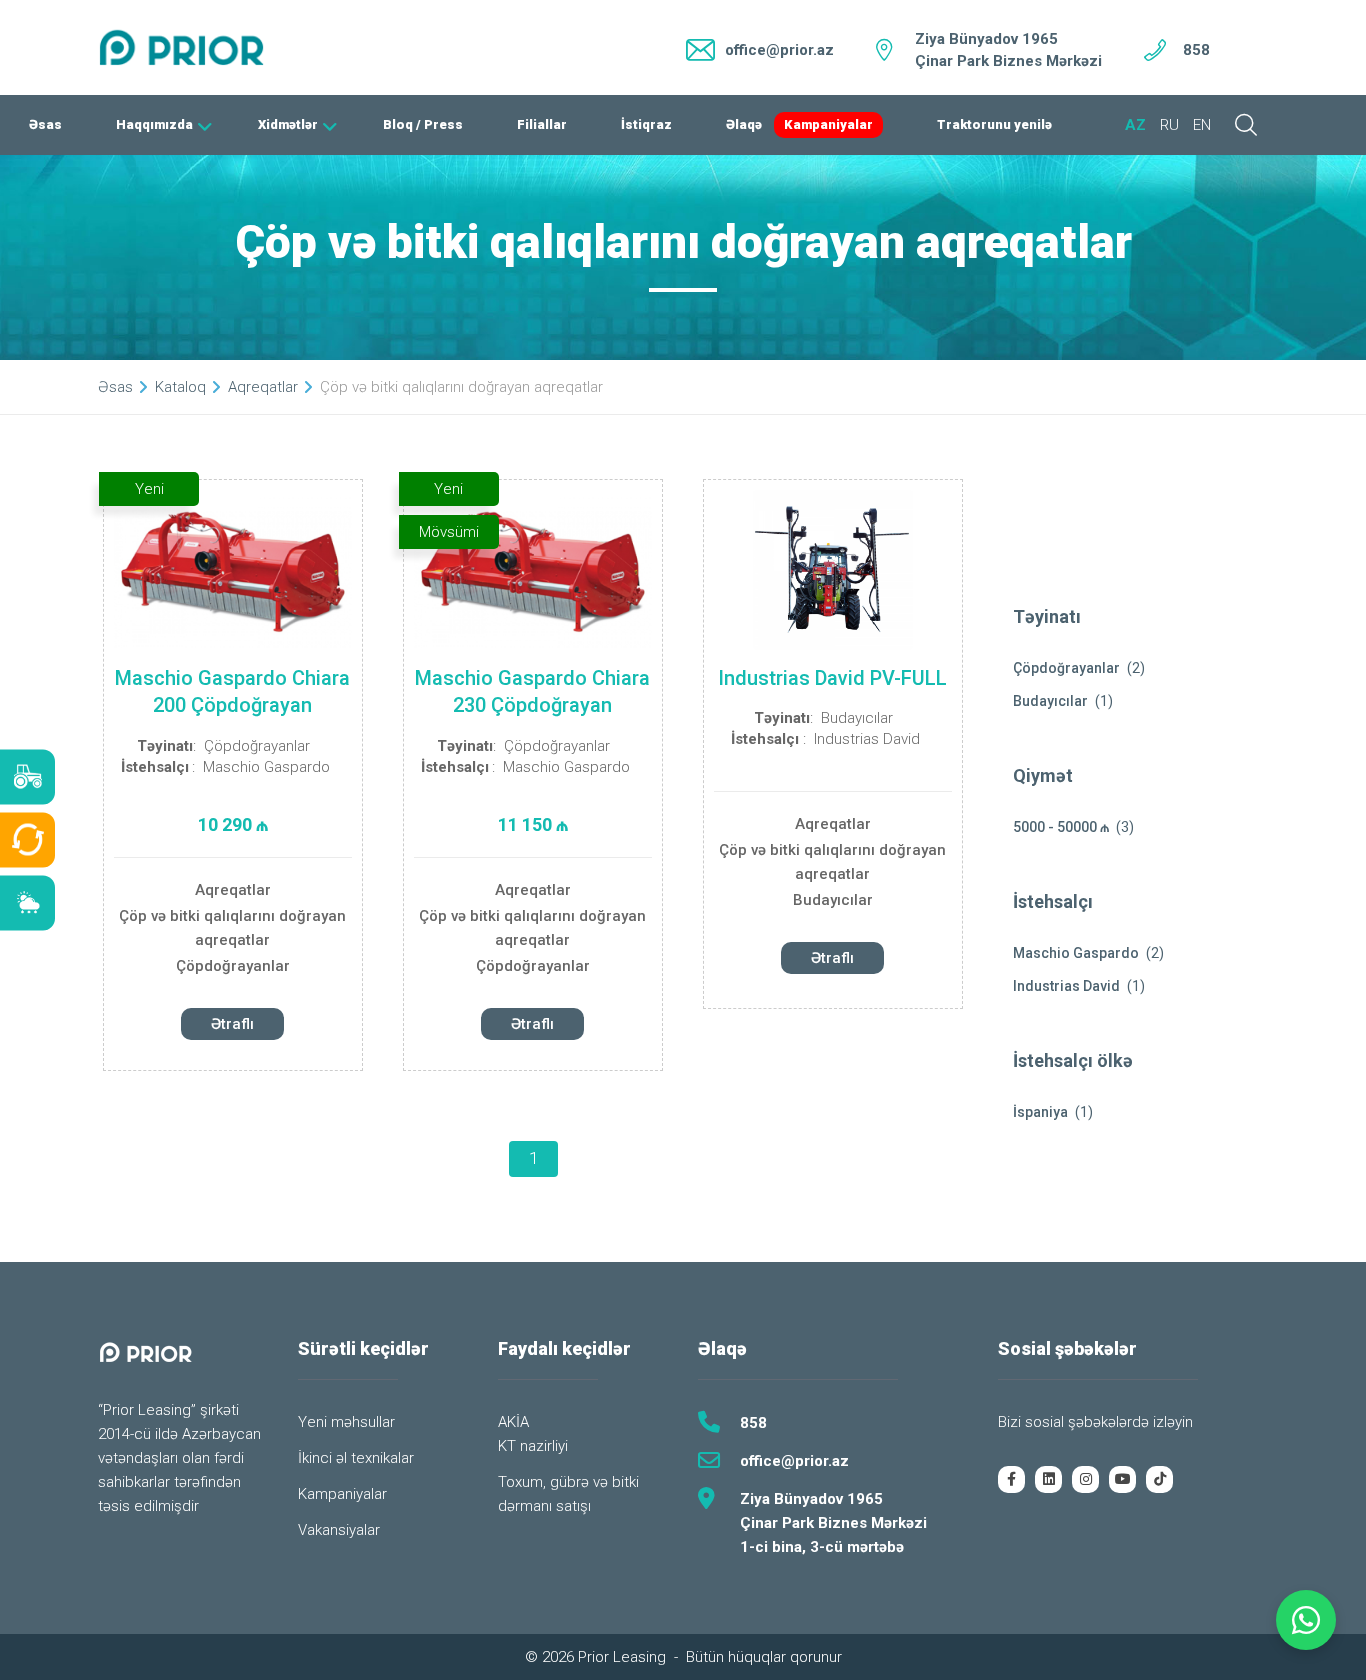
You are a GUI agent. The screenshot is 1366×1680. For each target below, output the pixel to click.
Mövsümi (449, 532)
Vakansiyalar (339, 1530)
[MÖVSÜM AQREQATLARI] (27, 903)
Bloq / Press (423, 124)
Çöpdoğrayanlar (257, 746)
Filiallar (542, 124)
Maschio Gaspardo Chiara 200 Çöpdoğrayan (232, 691)
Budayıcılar (857, 718)
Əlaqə (744, 124)
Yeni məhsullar (346, 1422)
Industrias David (867, 739)
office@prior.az (794, 1461)
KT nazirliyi (533, 1446)
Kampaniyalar (828, 124)
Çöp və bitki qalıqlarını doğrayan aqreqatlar (232, 928)
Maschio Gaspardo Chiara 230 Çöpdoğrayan (532, 691)
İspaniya (1040, 1112)
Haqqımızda (154, 124)
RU (1169, 125)
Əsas (45, 124)
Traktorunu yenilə (994, 124)
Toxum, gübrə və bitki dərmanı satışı (568, 1494)
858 (1196, 50)
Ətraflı (232, 1024)
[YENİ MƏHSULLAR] (27, 777)
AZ (1135, 125)
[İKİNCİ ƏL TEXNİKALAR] (27, 840)
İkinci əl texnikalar (356, 1458)
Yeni (149, 489)
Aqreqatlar (233, 890)
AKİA (513, 1422)
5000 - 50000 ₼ (1061, 827)
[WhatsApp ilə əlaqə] (1306, 1620)
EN (1202, 125)
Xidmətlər (288, 124)
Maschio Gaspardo (266, 767)
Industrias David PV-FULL (832, 678)
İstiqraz (646, 124)
